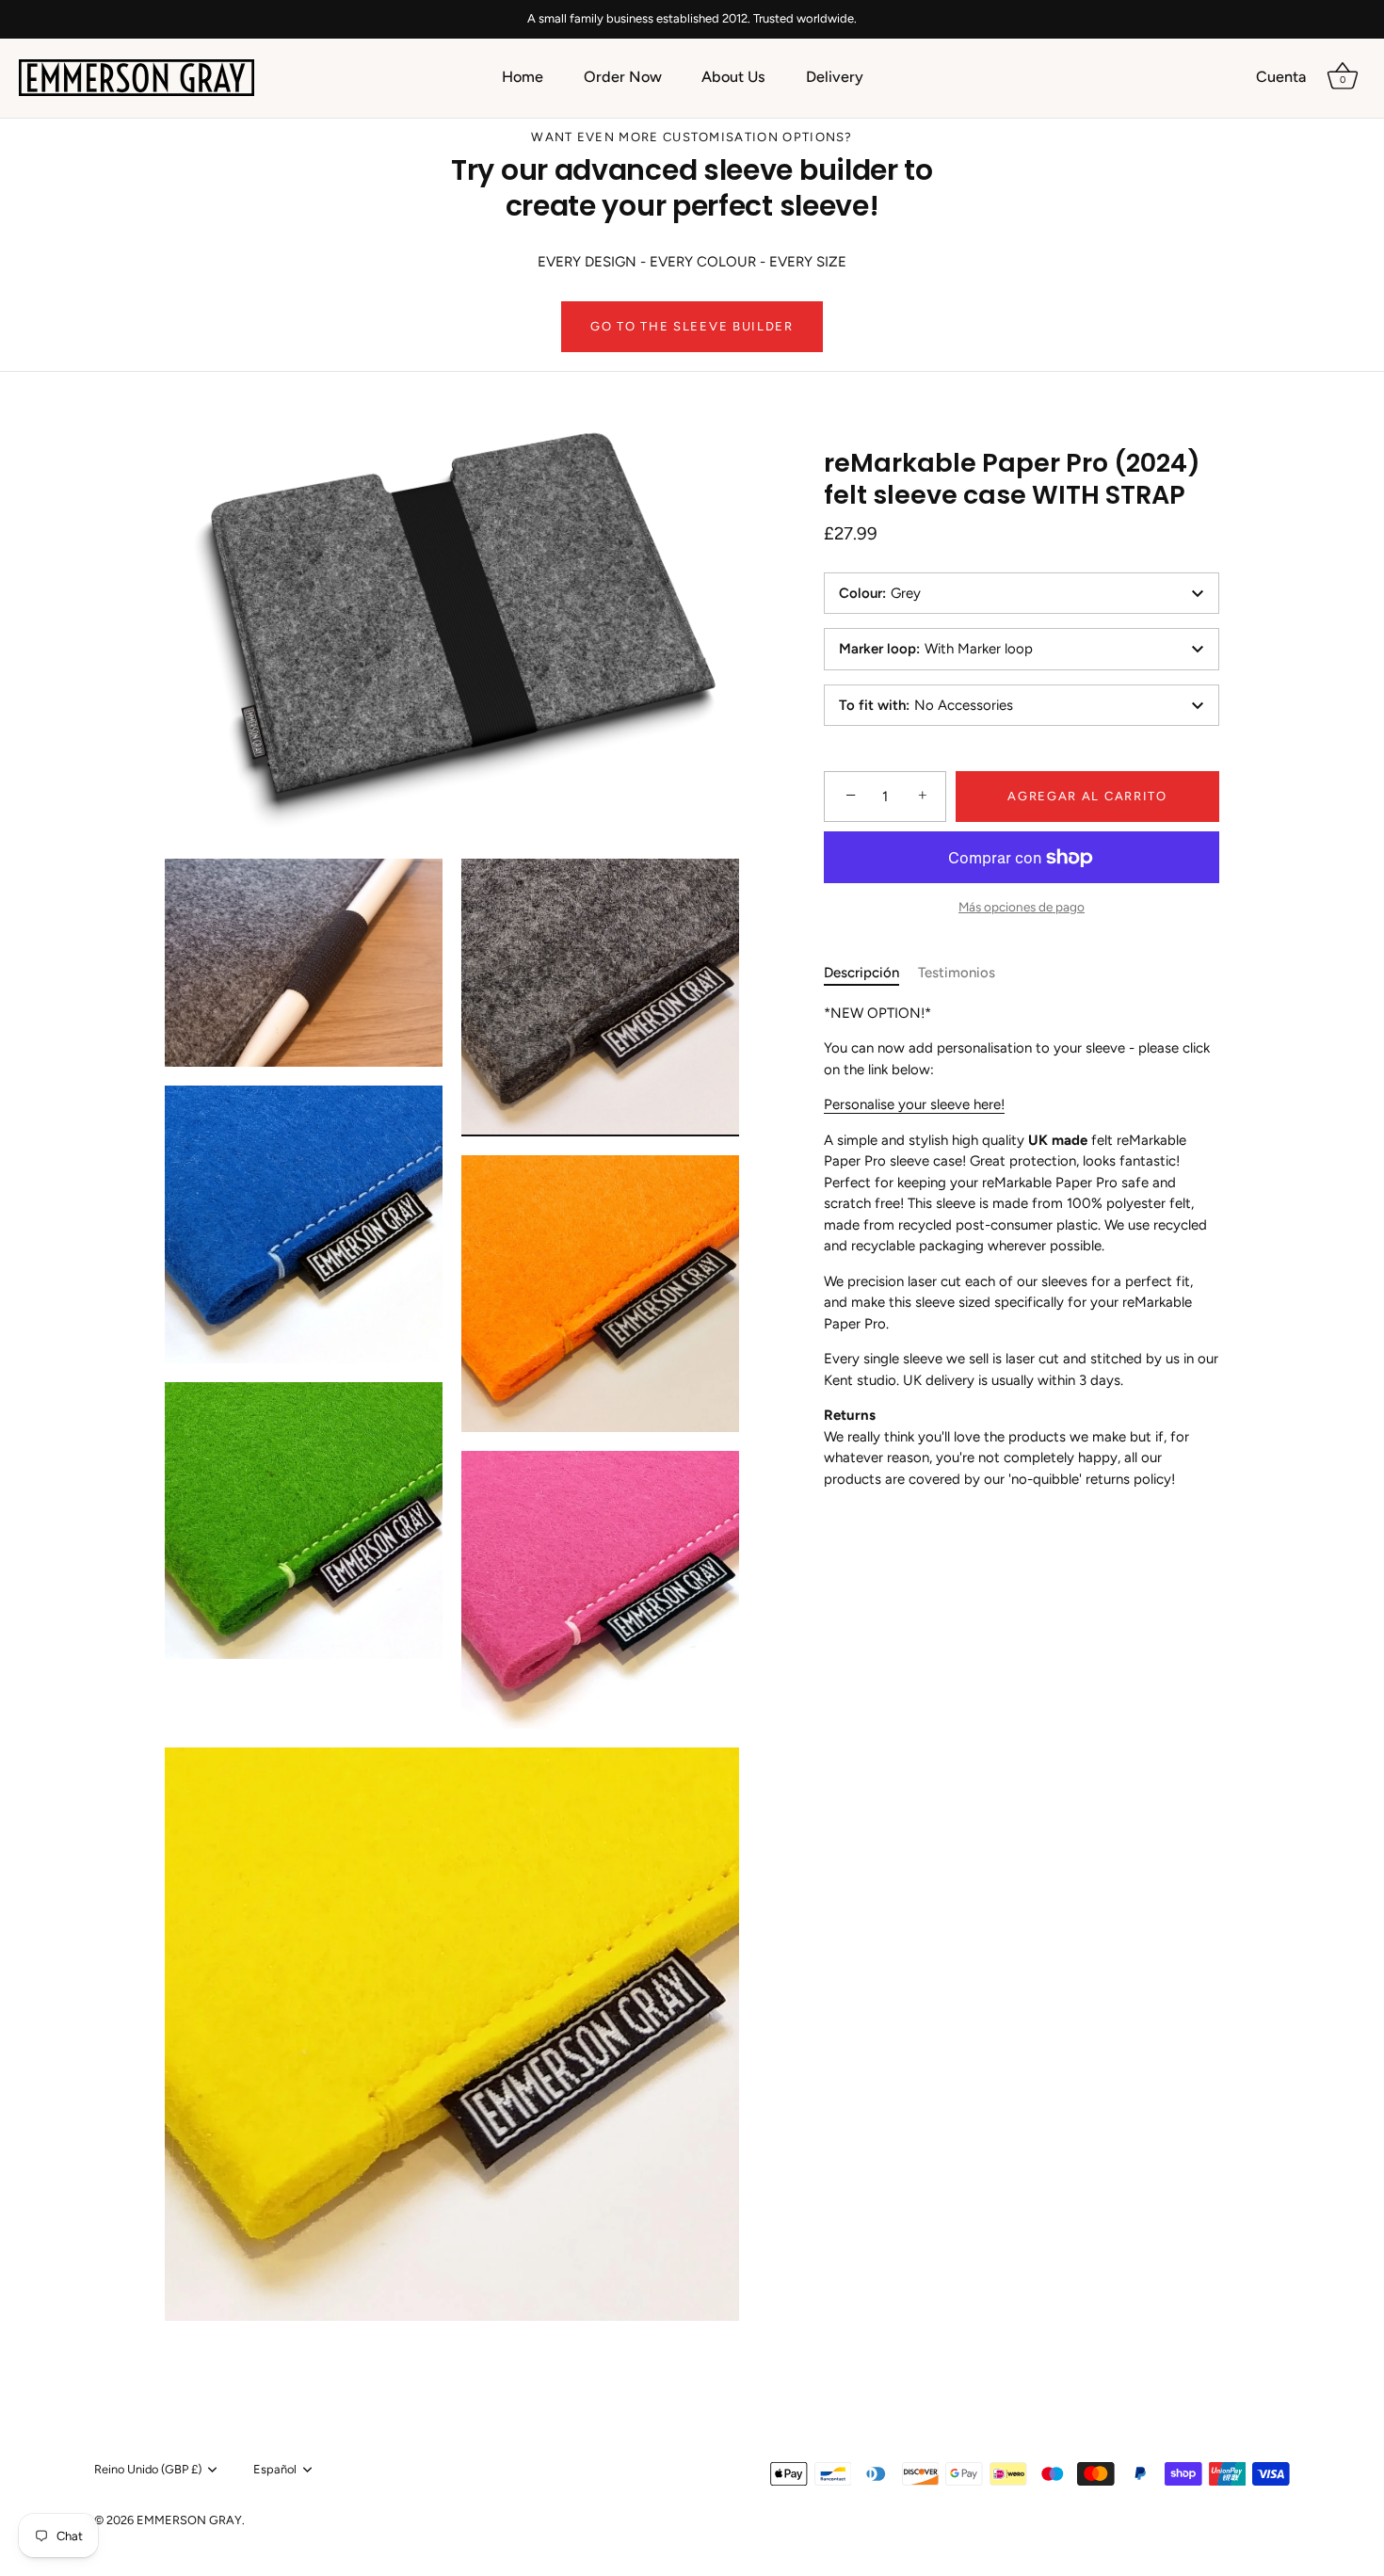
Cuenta (1281, 77)
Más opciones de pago (1022, 907)
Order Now (623, 77)
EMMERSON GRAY (189, 2520)
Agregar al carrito (1087, 796)
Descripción (861, 973)
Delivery (835, 77)
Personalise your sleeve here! (914, 1104)
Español (275, 2469)
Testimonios (957, 973)
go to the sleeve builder (692, 326)
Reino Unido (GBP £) (148, 2469)
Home (523, 77)
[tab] (871, 973)
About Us (733, 77)
